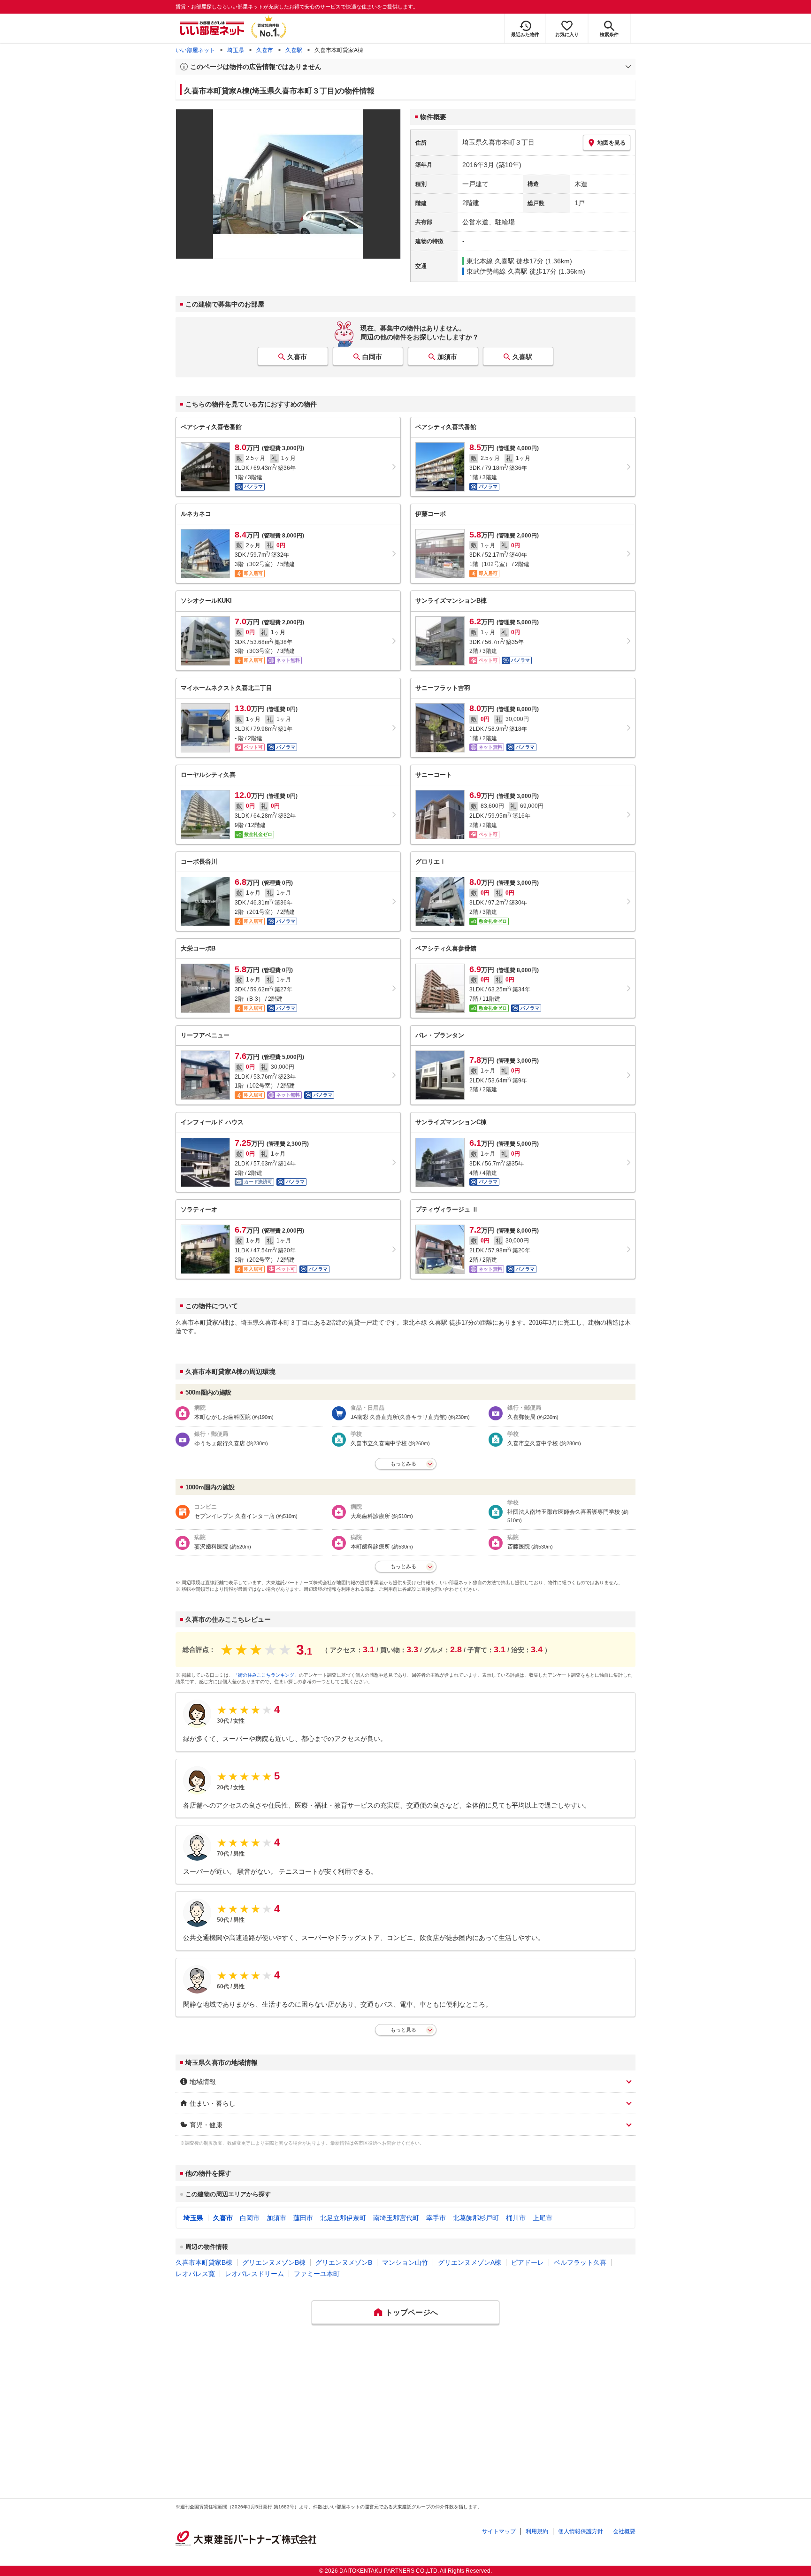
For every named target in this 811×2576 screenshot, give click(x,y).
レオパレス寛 (195, 2274)
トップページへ (412, 2312)
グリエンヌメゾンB (344, 2262)
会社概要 (624, 2531)
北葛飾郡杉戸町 (476, 2218)
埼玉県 (236, 50)
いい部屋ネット (195, 50)
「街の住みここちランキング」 (266, 1675)
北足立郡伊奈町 (343, 2218)
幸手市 (436, 2218)
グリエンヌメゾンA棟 (470, 2262)
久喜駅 (294, 50)
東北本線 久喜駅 (490, 261)
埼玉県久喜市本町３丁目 (498, 142)
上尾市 (543, 2218)
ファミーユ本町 (317, 2274)
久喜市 (265, 50)
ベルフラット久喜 (580, 2262)
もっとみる (403, 1464)
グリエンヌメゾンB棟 (274, 2262)
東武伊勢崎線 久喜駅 (497, 271)
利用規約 (537, 2531)
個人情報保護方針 (581, 2531)
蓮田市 (303, 2218)
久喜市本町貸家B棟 (204, 2262)
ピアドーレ (528, 2262)
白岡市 (372, 357)
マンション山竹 (405, 2262)
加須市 (447, 357)
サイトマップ (499, 2531)
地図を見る (612, 143)
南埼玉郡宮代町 (396, 2218)
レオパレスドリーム (254, 2274)
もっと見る (403, 2030)
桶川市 (516, 2218)
